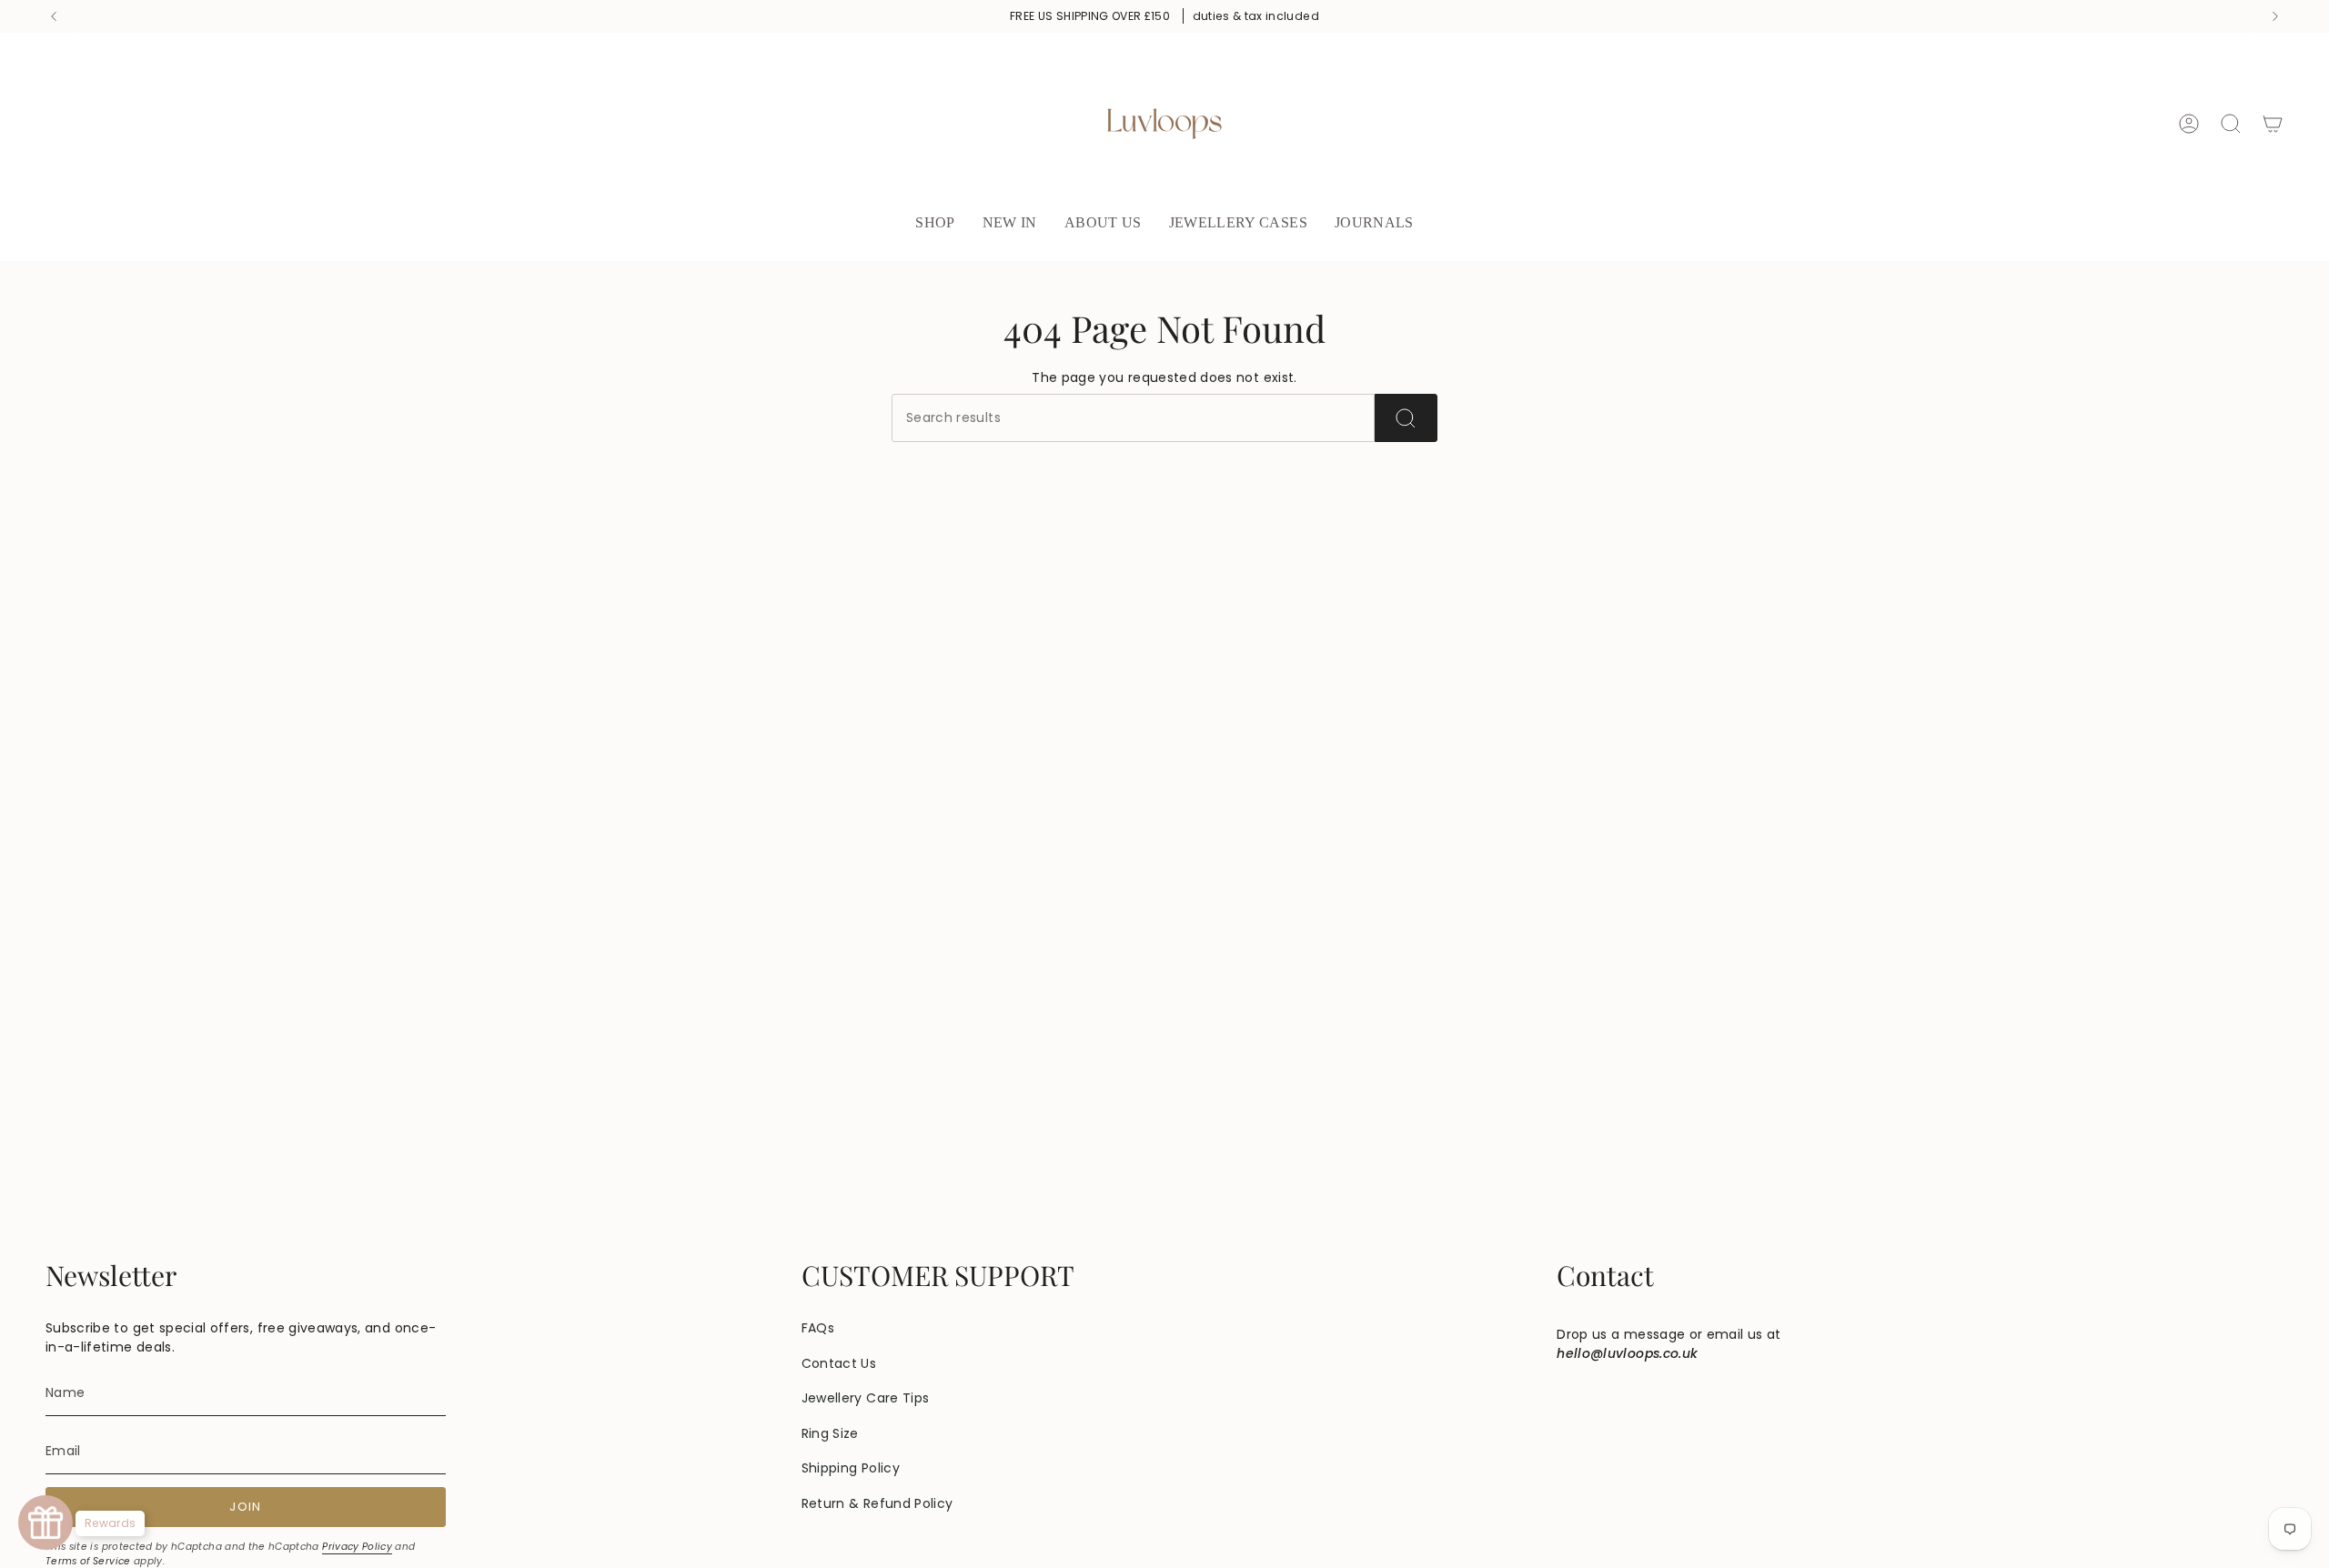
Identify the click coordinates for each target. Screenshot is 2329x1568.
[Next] (2275, 16)
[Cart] (2273, 124)
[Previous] (54, 16)
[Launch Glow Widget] (45, 1523)
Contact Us (839, 1363)
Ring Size (830, 1433)
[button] (935, 224)
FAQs (818, 1328)
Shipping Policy (851, 1468)
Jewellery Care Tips (866, 1398)
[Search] (1406, 418)
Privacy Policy (357, 1547)
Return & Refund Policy (877, 1503)
